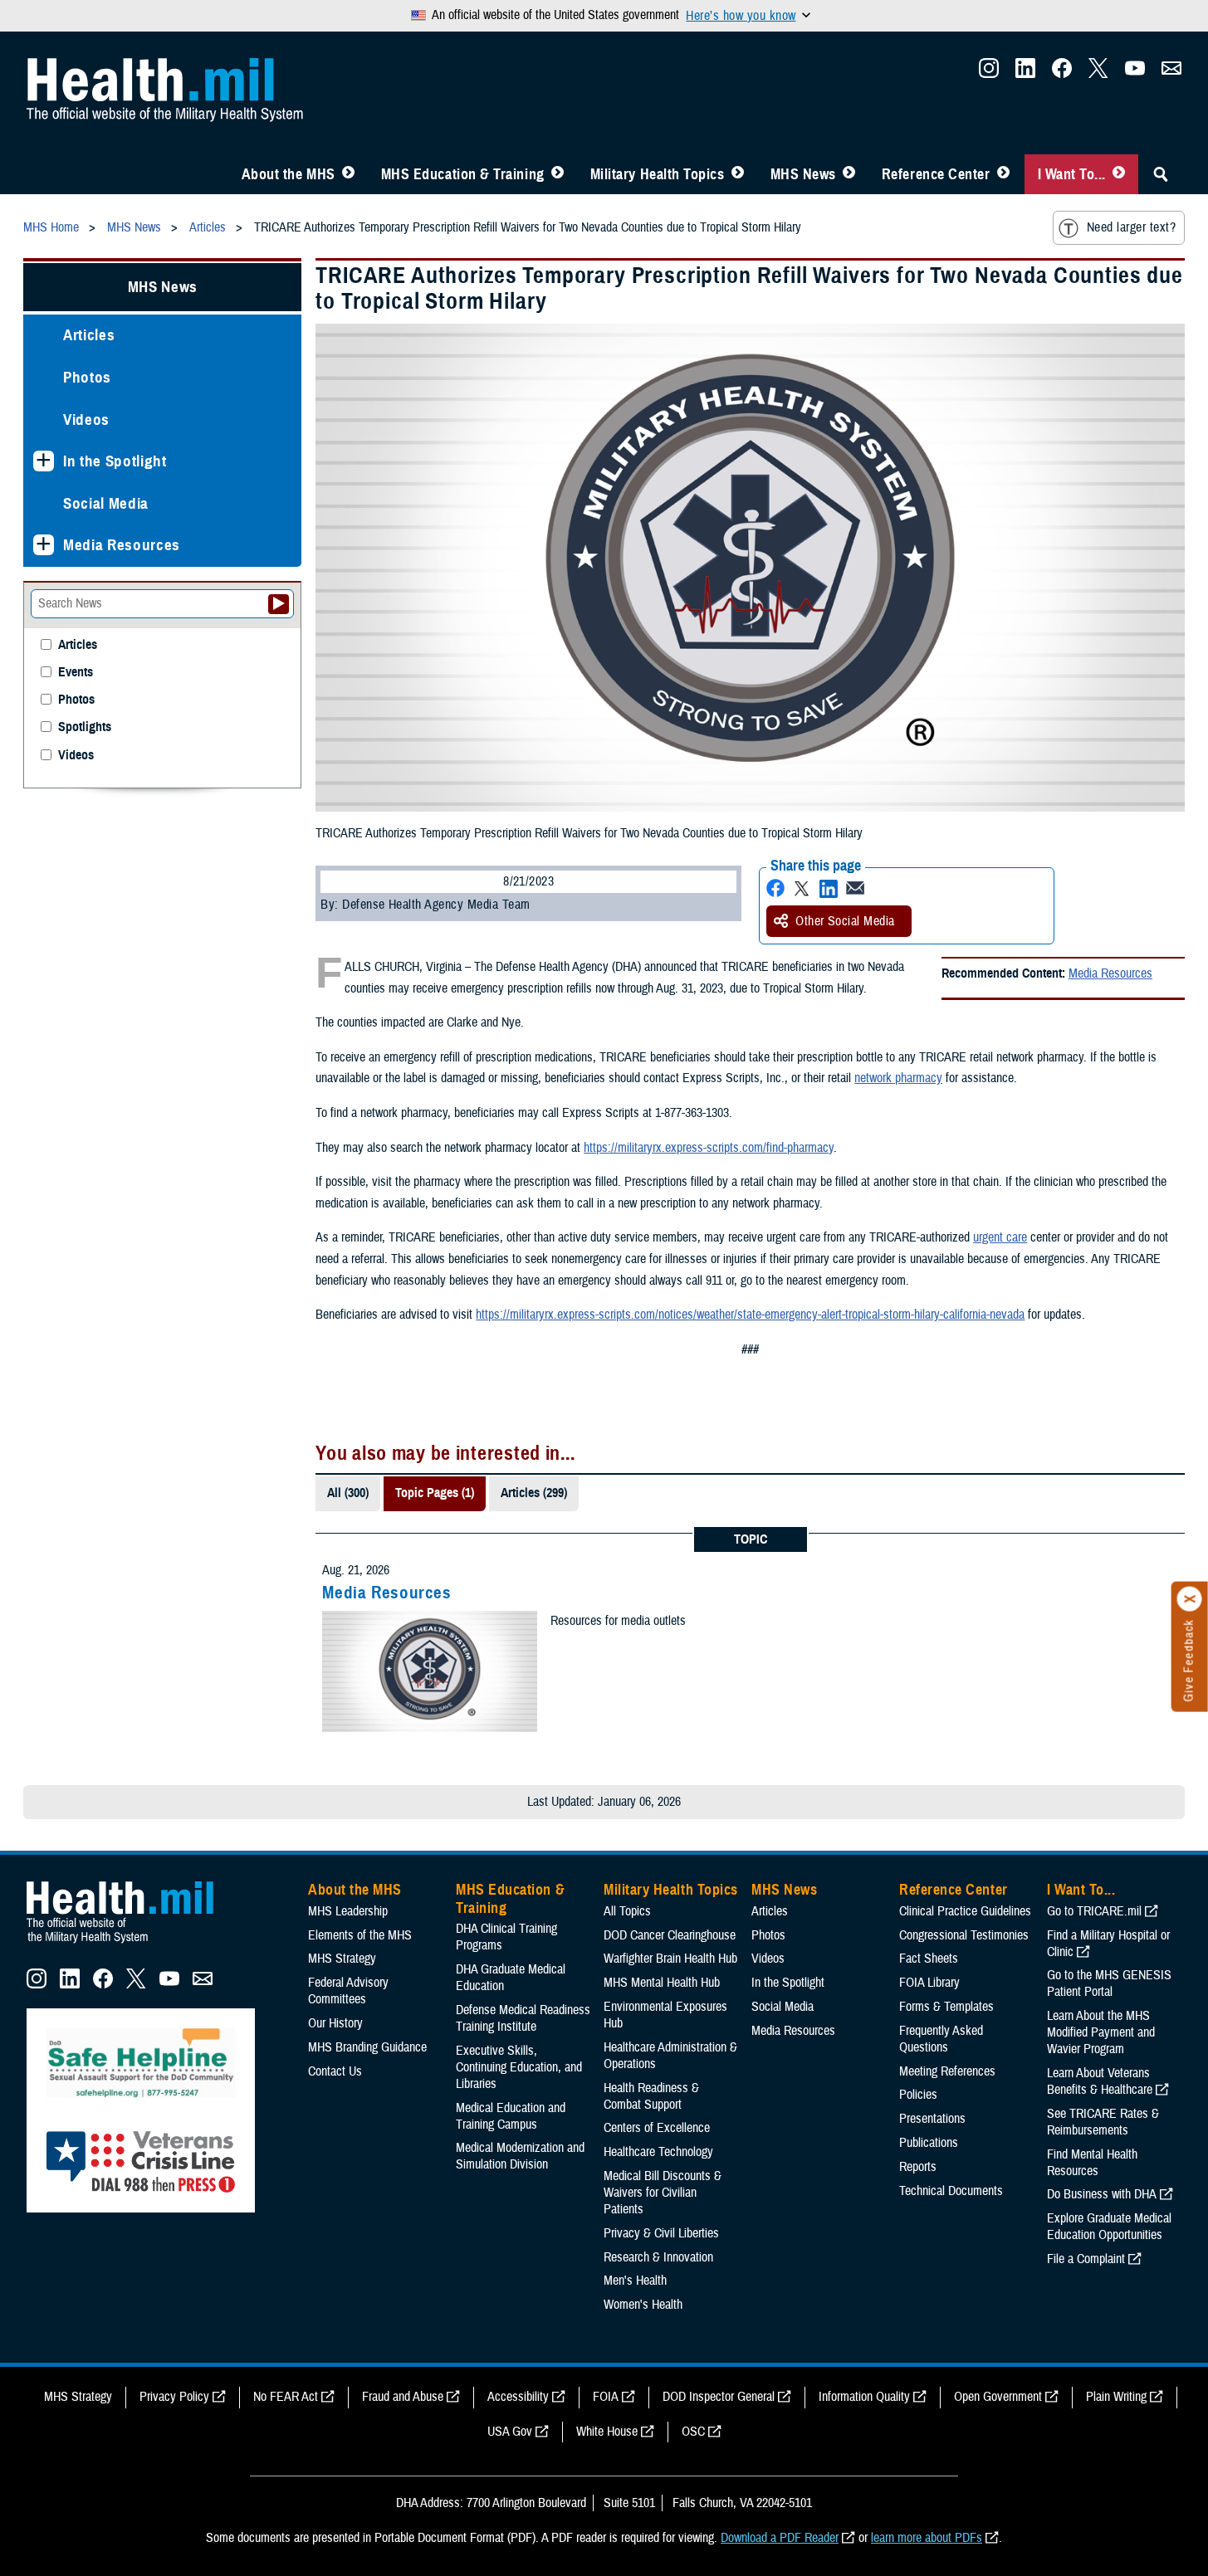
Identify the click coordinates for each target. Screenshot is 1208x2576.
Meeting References (947, 2071)
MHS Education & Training (463, 174)
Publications (929, 2143)
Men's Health (635, 2281)
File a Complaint (1086, 2259)
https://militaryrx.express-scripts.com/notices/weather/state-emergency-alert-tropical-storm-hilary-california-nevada (750, 1315)
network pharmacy (898, 1078)
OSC (693, 2432)
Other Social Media (845, 921)
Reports (918, 2167)
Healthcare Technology (658, 2152)
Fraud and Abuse (403, 2397)
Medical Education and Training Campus (511, 2116)
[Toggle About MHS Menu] (348, 174)
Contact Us (335, 2071)
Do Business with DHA (1102, 2194)
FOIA (606, 2397)
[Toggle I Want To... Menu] (1119, 174)
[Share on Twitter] (802, 888)
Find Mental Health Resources (1092, 2163)
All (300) (348, 1493)
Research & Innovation (658, 2257)
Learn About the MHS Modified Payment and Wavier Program (1101, 2032)
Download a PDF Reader (780, 2538)
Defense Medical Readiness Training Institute (523, 2018)
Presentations (932, 2119)
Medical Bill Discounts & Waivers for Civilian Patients (663, 2193)
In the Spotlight (115, 461)
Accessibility (518, 2397)
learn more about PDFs (927, 2538)
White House (607, 2432)
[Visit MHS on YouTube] (1135, 73)
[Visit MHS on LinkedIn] (1025, 73)
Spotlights (85, 727)
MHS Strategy (342, 1959)
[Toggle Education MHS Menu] (558, 174)
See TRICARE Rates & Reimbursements (1103, 2122)
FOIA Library (929, 1983)
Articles (89, 335)
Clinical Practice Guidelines (965, 1911)
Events (76, 673)
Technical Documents (951, 2191)
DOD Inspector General (719, 2397)
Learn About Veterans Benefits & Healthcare (1100, 2081)
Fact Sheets (929, 1959)
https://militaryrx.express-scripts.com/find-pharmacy (709, 1148)
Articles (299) (534, 1493)
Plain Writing (1116, 2397)
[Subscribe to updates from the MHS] (1171, 73)
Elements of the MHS (360, 1935)
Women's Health (643, 2305)
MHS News (803, 174)
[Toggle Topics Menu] (738, 174)
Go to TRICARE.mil (1094, 1911)
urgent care (1000, 1237)
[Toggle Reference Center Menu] (1003, 174)
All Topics (627, 1911)
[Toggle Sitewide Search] (1161, 174)
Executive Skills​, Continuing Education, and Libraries (519, 2067)
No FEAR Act (286, 2397)
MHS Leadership (348, 1911)
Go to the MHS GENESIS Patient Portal (1109, 1983)
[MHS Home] (130, 1944)
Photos (87, 377)
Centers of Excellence (657, 2128)
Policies (918, 2095)
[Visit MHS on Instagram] (989, 73)
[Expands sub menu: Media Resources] (44, 545)
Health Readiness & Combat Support (651, 2096)
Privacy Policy (174, 2397)
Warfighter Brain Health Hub (670, 1959)
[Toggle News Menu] (849, 174)
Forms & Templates (946, 2007)
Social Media (106, 503)
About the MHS (289, 174)
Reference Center (936, 174)
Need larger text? (1131, 227)
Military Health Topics (658, 174)
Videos (86, 420)
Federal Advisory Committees (348, 1991)
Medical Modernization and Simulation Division (520, 2156)
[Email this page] (855, 888)
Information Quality (864, 2397)
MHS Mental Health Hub (662, 1983)
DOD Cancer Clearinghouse (670, 1935)
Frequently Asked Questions (941, 2039)
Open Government (998, 2397)
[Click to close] (1190, 1599)
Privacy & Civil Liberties (661, 2233)
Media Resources (1110, 973)
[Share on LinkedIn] (829, 888)
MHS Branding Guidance (367, 2047)
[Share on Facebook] (775, 888)
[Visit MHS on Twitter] (1098, 73)
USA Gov (510, 2432)
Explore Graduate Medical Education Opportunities (1109, 2227)
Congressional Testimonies (964, 1935)
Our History (335, 2023)
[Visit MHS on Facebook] (1062, 73)
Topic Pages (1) (435, 1493)
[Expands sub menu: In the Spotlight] (44, 461)
